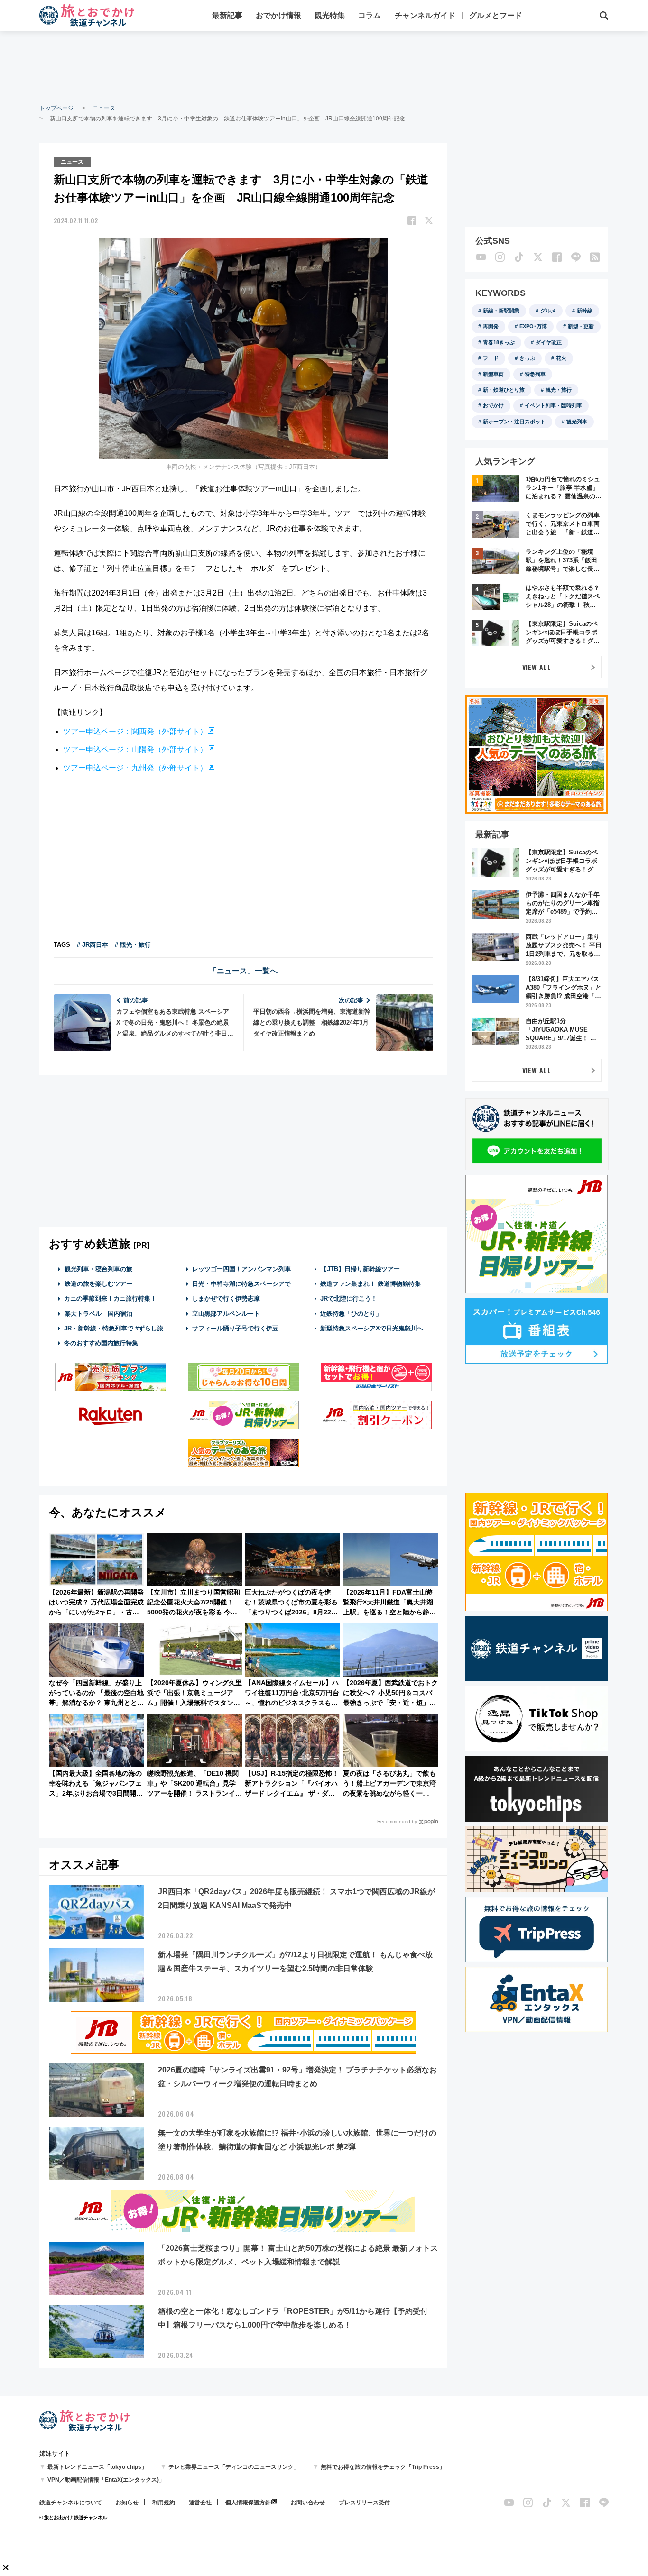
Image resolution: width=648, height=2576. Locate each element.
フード (491, 358)
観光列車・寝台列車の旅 (98, 1269)
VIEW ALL (537, 667)
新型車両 (493, 374)
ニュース (104, 108)
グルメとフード (496, 15)
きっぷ (527, 358)
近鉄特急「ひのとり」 (351, 1314)
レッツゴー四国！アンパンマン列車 (241, 1269)
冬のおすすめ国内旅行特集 (101, 1343)
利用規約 (164, 2503)
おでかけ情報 (278, 15)
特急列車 (535, 374)
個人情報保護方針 (248, 2503)
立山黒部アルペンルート (226, 1314)
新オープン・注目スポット (514, 422)
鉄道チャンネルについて (71, 2503)
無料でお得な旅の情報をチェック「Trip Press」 (383, 2467)
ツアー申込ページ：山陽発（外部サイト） (135, 749)
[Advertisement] (324, 66)
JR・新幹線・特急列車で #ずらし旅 (114, 1328)
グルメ (548, 311)
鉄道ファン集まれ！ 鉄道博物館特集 (370, 1284)
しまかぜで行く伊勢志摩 (226, 1298)
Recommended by (397, 1821)
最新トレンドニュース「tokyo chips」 (97, 2467)
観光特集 (330, 15)
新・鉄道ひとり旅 (504, 390)
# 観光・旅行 (133, 945)
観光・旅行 (559, 390)
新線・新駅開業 (501, 311)
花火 (561, 358)
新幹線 (585, 311)
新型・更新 (581, 326)
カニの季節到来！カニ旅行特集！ (110, 1298)
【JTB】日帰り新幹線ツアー (360, 1269)
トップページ (56, 108)
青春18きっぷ (499, 342)
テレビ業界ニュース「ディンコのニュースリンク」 (234, 2467)
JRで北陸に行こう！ (349, 1298)
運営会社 (200, 2503)
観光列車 (577, 422)
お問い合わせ (308, 2503)
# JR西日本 (93, 945)
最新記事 (227, 15)
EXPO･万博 (533, 326)
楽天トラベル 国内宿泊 (98, 1314)
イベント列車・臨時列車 (553, 405)
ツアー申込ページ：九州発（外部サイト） (135, 768)
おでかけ (493, 405)
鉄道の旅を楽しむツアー (98, 1284)
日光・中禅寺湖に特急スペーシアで (241, 1284)
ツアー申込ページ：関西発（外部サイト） (135, 731)
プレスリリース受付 (364, 2503)
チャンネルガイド (425, 15)
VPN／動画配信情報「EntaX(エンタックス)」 (106, 2480)
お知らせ (127, 2503)
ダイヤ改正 (549, 342)
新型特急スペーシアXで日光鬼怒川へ (372, 1328)
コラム (370, 15)
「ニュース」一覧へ (243, 971)
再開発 (491, 326)
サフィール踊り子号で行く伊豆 (235, 1328)
